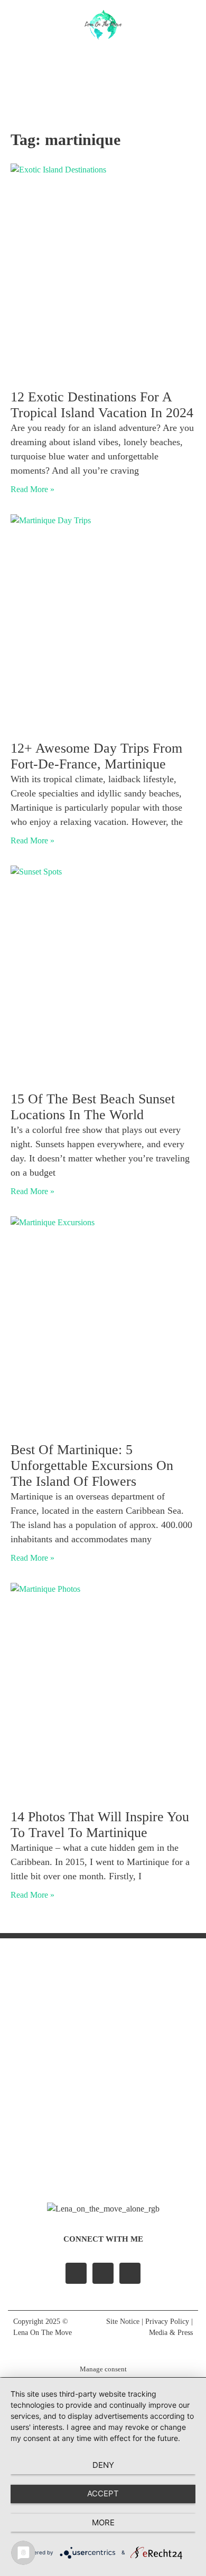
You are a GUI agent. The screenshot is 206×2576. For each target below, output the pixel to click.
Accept (103, 2493)
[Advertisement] (103, 2068)
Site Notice (123, 2322)
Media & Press (171, 2333)
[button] (103, 57)
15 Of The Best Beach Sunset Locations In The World (93, 1107)
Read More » (32, 489)
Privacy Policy (167, 2322)
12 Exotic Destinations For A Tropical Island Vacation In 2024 (102, 405)
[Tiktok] (117, 79)
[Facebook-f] (76, 2273)
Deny (103, 2465)
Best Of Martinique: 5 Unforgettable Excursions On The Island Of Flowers (92, 1465)
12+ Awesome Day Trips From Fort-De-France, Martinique (96, 756)
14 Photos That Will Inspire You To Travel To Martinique (100, 1825)
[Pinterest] (130, 2273)
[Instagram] (90, 79)
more (103, 2522)
